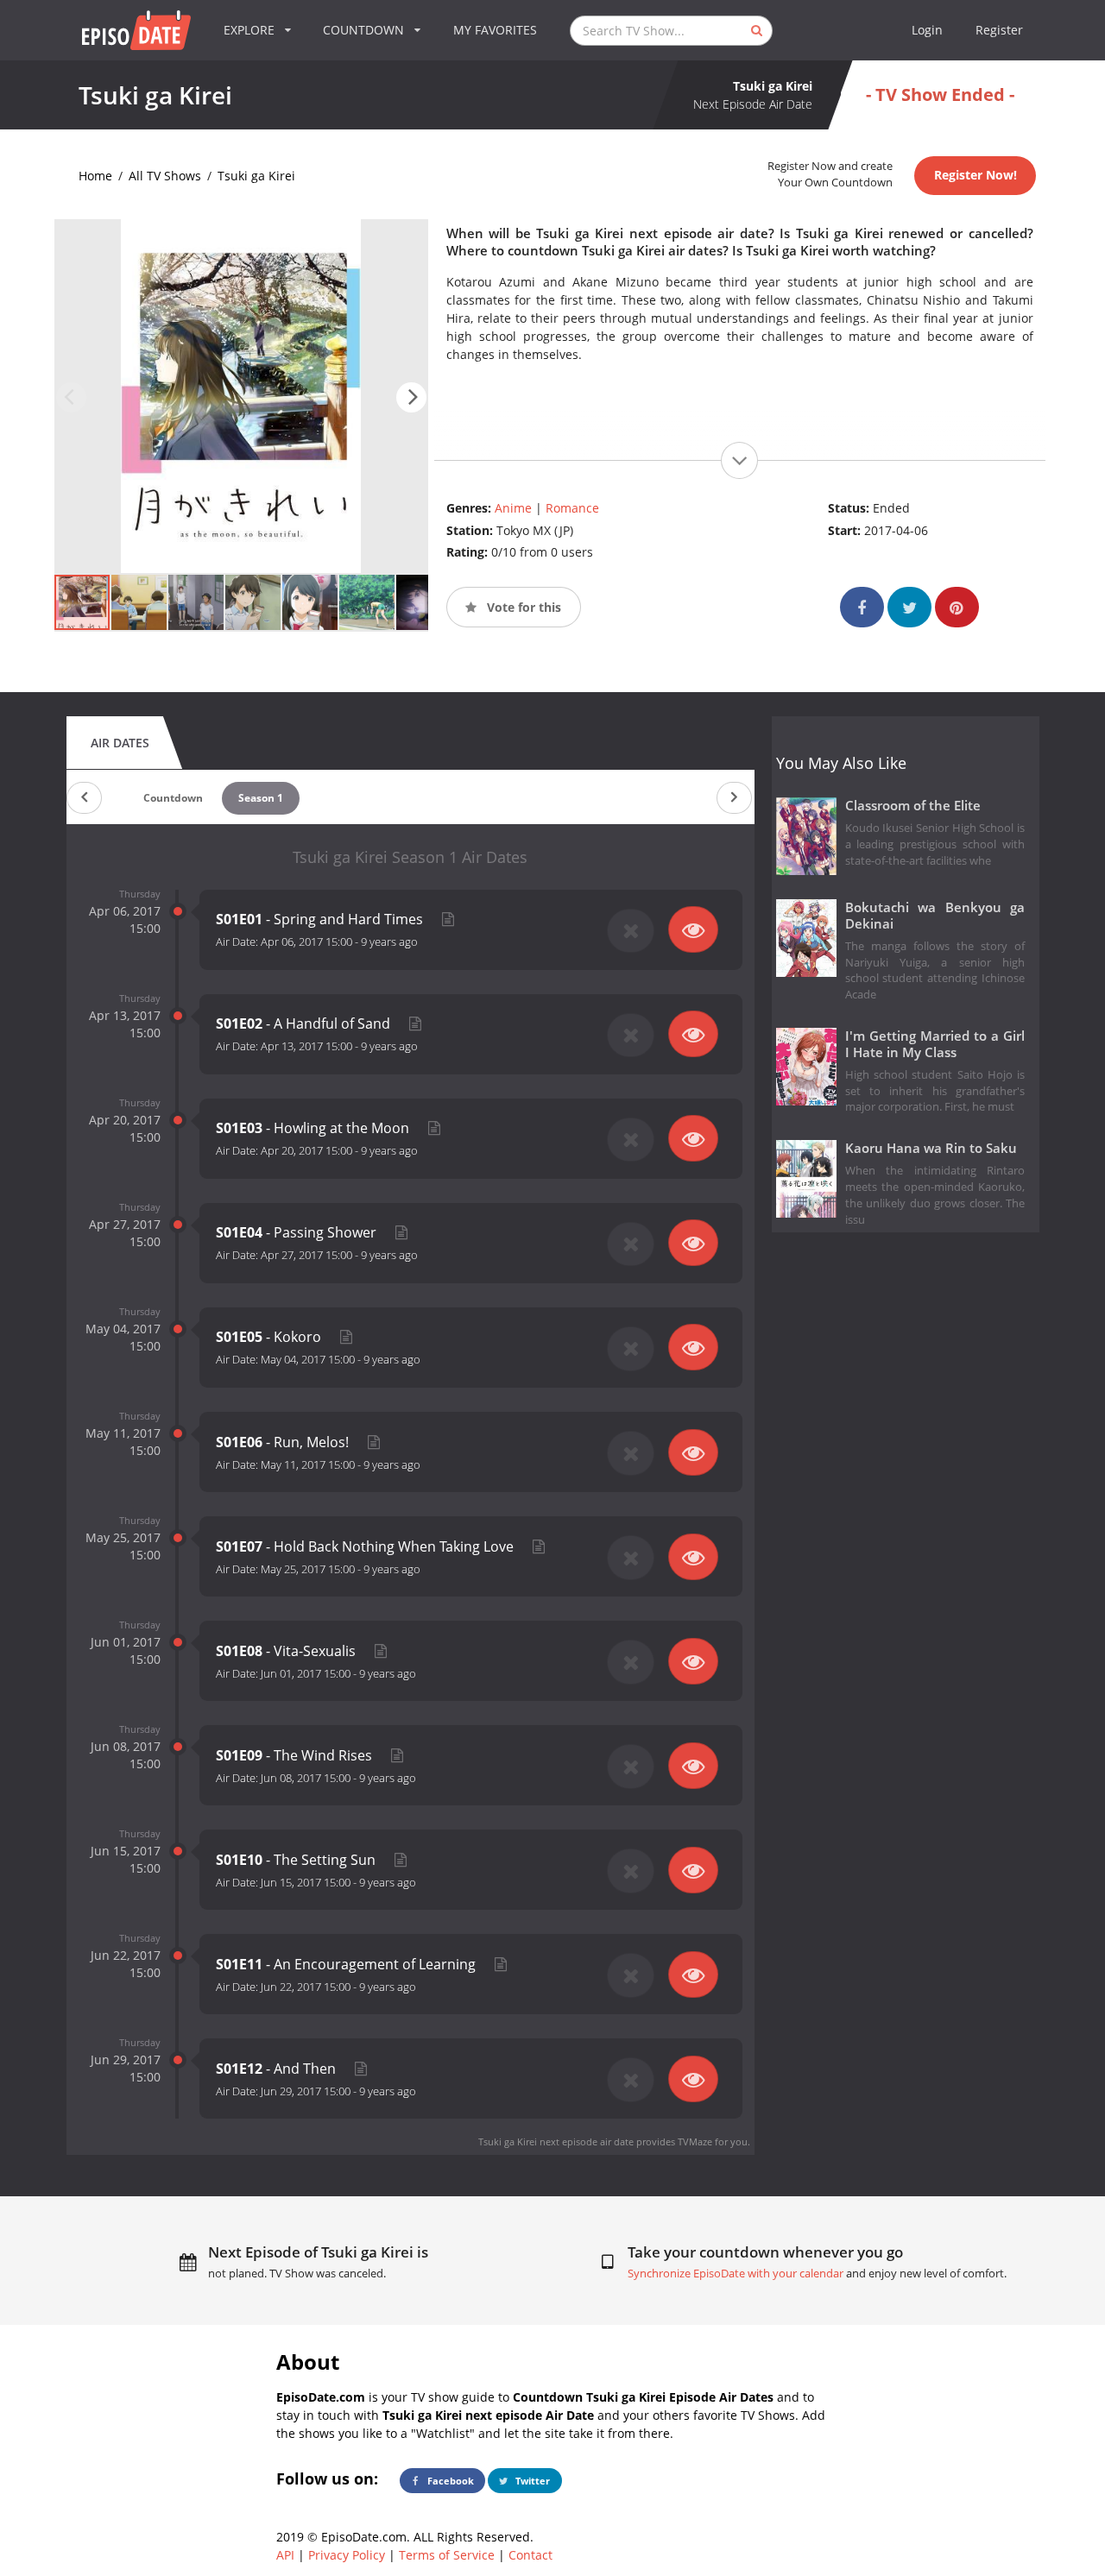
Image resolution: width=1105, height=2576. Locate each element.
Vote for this (522, 607)
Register (999, 30)
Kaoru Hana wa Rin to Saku (931, 1148)
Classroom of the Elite (913, 806)
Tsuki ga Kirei (256, 176)
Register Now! (976, 175)
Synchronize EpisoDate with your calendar (736, 2274)
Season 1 (261, 798)
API (285, 2555)
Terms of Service (447, 2555)
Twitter (531, 2481)
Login (927, 30)
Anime (513, 508)
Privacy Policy (347, 2555)
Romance (572, 508)
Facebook (449, 2481)
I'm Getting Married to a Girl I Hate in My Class (935, 1044)
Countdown (173, 798)
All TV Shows (165, 176)
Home (95, 176)
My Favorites (495, 30)
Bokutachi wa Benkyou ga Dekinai (935, 916)
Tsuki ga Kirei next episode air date (556, 2141)
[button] (411, 397)
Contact (530, 2555)
